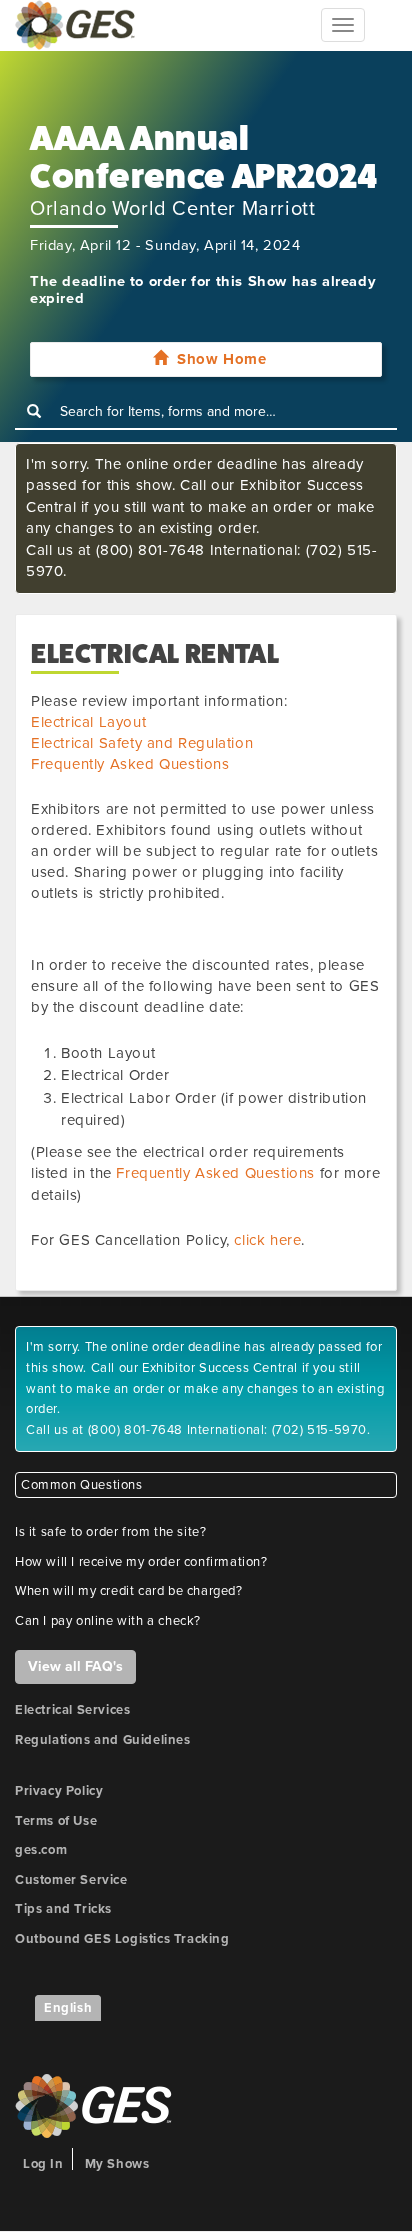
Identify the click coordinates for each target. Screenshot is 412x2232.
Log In (43, 2164)
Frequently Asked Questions (130, 764)
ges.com (41, 1850)
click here (267, 1240)
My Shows (117, 2164)
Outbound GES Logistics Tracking (122, 1939)
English (68, 2008)
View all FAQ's (75, 1666)
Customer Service (71, 1880)
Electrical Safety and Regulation (142, 743)
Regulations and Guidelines (103, 1740)
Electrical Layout (88, 722)
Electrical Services (72, 1710)
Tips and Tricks (63, 1909)
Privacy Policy (59, 1791)
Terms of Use (56, 1821)
